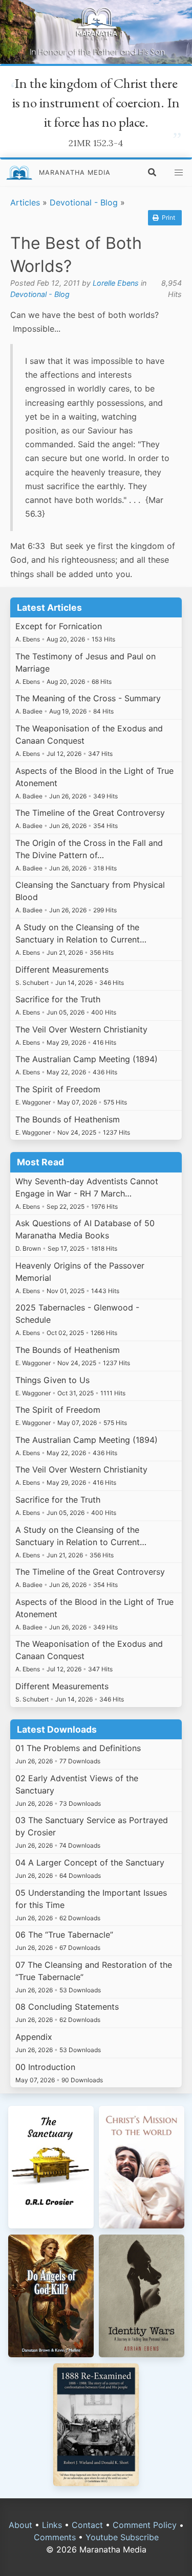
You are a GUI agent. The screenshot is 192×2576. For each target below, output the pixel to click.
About (20, 2525)
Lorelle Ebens (116, 283)
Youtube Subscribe (122, 2537)
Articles (25, 202)
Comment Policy (145, 2525)
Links (52, 2525)
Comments (55, 2537)
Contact (87, 2525)
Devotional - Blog (84, 202)
